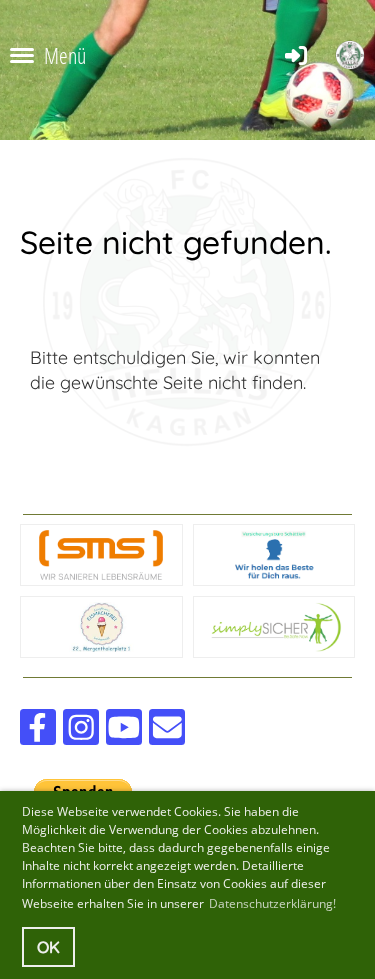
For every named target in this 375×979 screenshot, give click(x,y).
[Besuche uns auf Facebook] (38, 731)
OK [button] (48, 947)
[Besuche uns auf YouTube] (124, 731)
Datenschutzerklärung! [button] (272, 903)
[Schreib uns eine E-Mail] (167, 731)
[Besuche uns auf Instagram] (81, 731)
